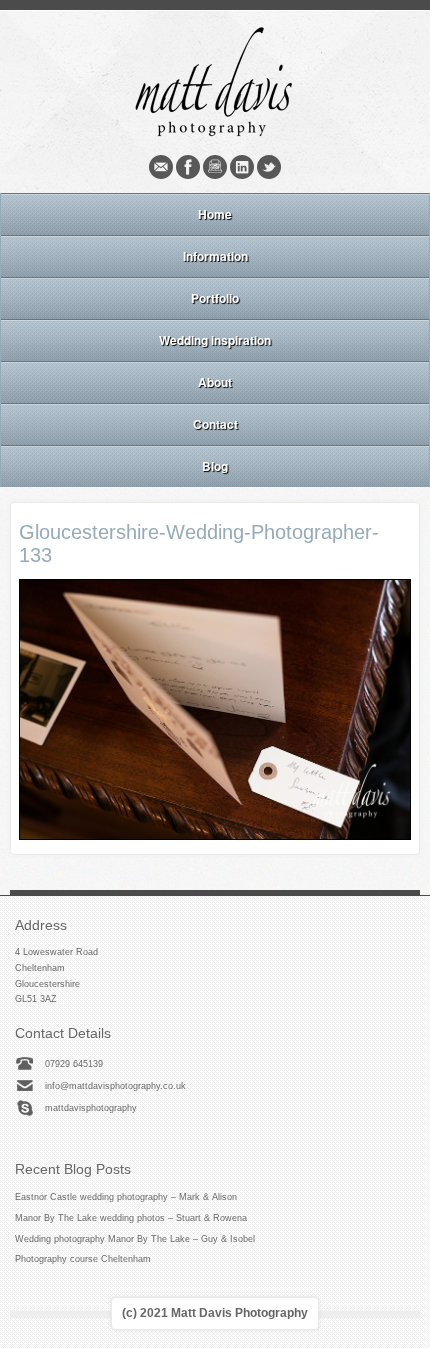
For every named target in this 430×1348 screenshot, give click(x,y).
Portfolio (215, 298)
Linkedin (242, 167)
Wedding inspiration (215, 340)
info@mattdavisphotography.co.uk (115, 1086)
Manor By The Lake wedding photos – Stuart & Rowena (131, 1218)
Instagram (215, 167)
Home (215, 214)
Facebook (188, 167)
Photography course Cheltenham (83, 1259)
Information (215, 256)
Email (161, 167)
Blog (215, 466)
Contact (215, 424)
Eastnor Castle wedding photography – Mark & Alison (126, 1197)
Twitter (269, 167)
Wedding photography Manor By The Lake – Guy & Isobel (135, 1239)
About (215, 382)
